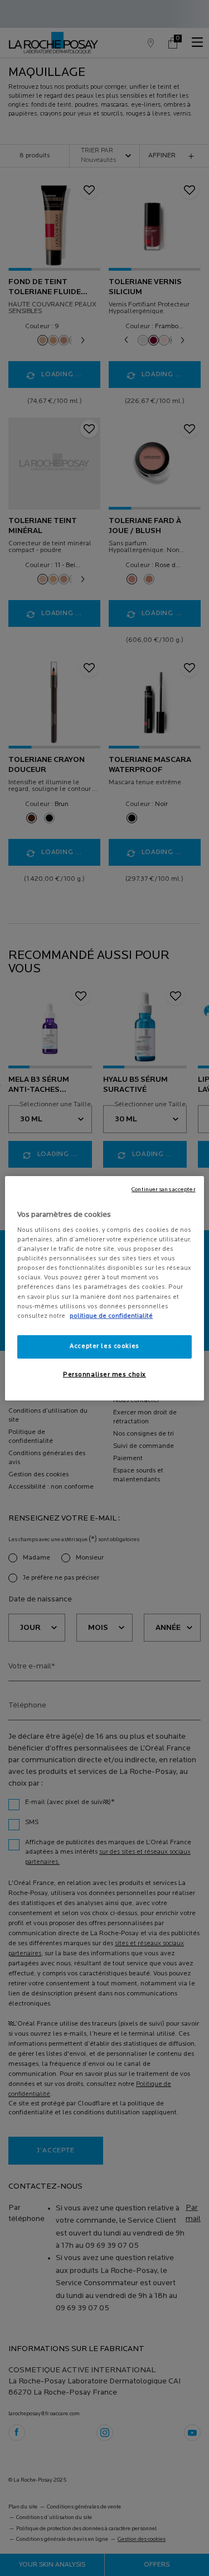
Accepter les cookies (104, 1346)
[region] (104, 1288)
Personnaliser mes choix (104, 1375)
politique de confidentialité (111, 1316)
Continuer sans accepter (163, 1189)
